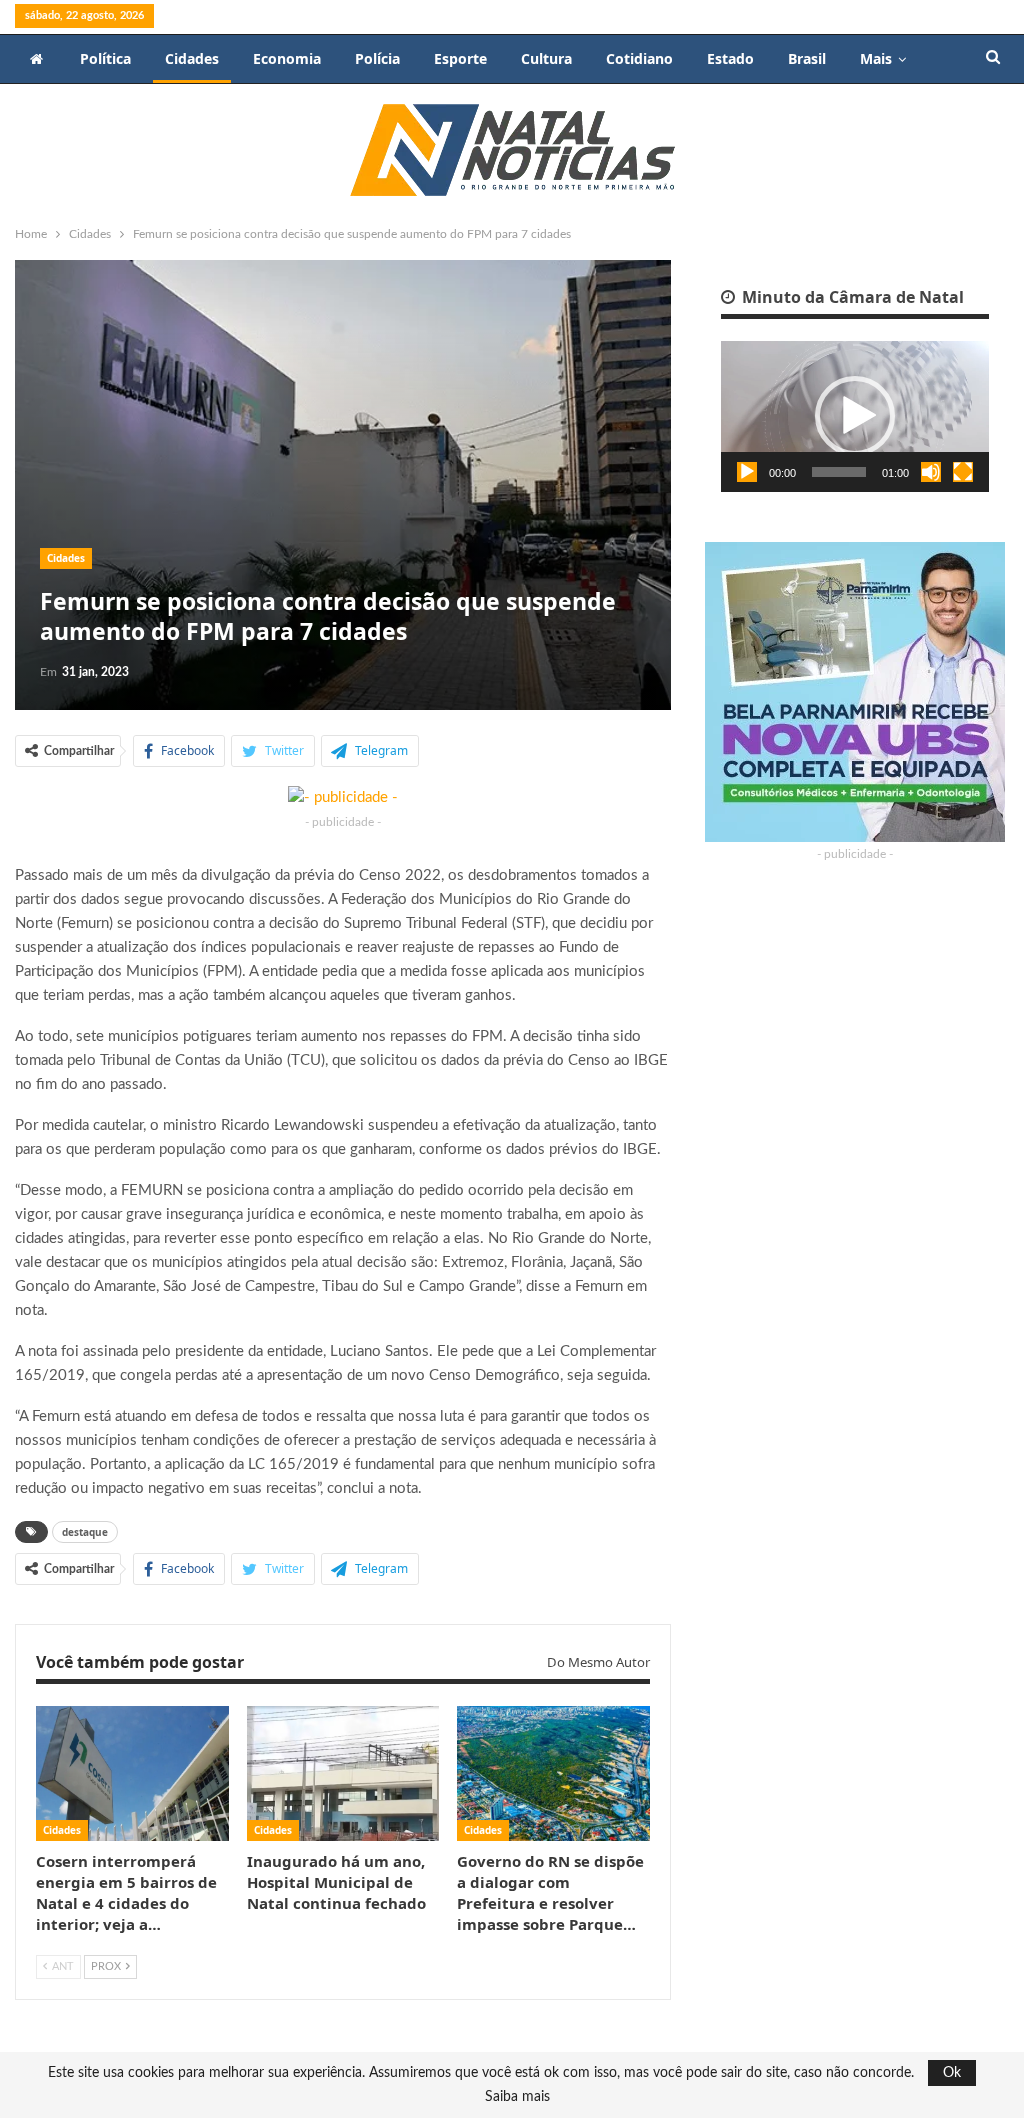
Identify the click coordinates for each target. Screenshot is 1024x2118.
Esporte (460, 58)
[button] (855, 416)
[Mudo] (931, 472)
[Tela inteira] (963, 472)
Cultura (546, 58)
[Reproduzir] (747, 472)
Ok (952, 2073)
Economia (287, 58)
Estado (730, 58)
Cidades (192, 58)
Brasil (807, 58)
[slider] (839, 472)
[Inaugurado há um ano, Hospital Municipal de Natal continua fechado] (343, 1773)
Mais (876, 58)
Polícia (377, 58)
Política (105, 58)
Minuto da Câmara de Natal (851, 297)
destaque (85, 1532)
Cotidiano (639, 58)
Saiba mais (517, 2097)
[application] (855, 416)
